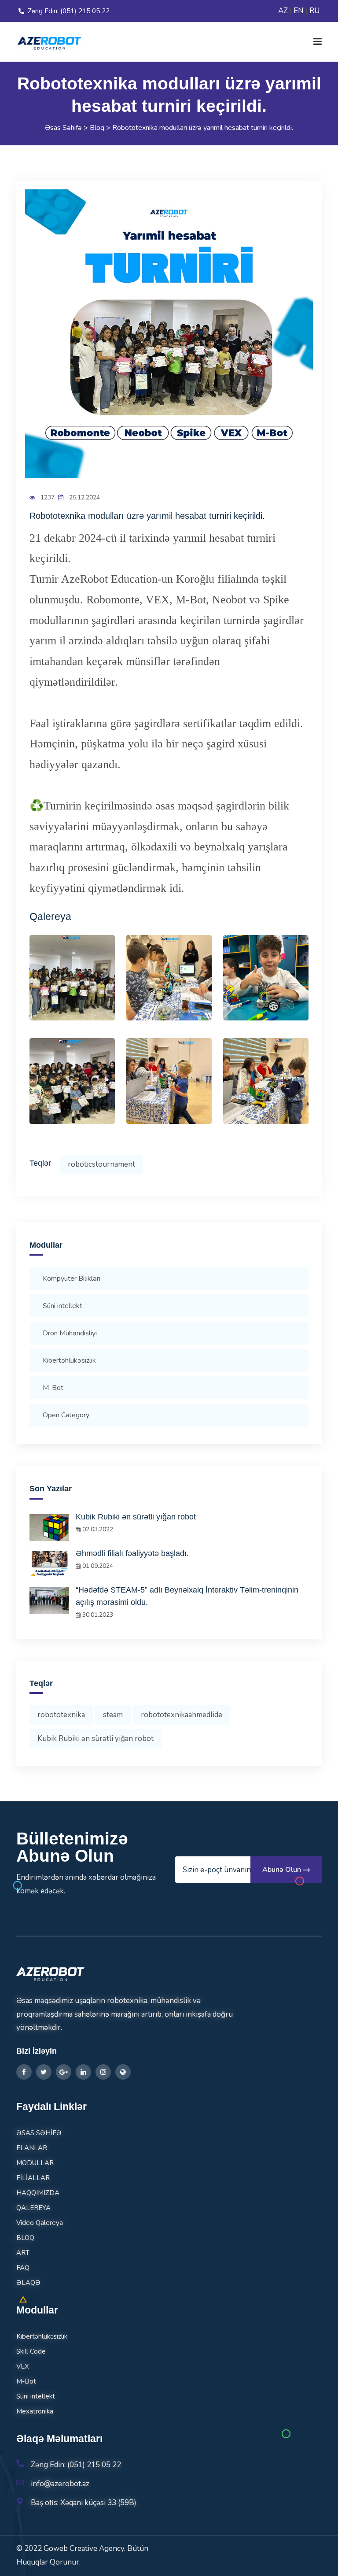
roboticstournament (101, 1164)
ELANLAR (32, 2148)
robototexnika (61, 1715)
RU (314, 11)
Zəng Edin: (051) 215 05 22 (69, 11)
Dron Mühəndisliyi (70, 1333)
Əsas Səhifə (63, 128)
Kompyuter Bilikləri (72, 1279)
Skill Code (31, 2351)
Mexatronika (35, 2411)
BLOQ (25, 2238)
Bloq (97, 128)
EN (299, 11)
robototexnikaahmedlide (182, 1715)
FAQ (23, 2268)
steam (113, 1715)
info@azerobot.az (60, 2484)
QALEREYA (33, 2208)
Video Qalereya (40, 2223)
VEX (23, 2366)
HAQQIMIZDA (38, 2193)
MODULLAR (35, 2163)
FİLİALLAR (33, 2178)
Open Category (66, 1415)
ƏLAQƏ (28, 2283)
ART (23, 2253)
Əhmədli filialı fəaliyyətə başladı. (132, 1553)
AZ (283, 11)
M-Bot (53, 1388)
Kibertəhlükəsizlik (69, 1360)
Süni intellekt (62, 1306)
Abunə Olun (283, 1870)
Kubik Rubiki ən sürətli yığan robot (136, 1517)
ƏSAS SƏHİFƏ (39, 2133)
